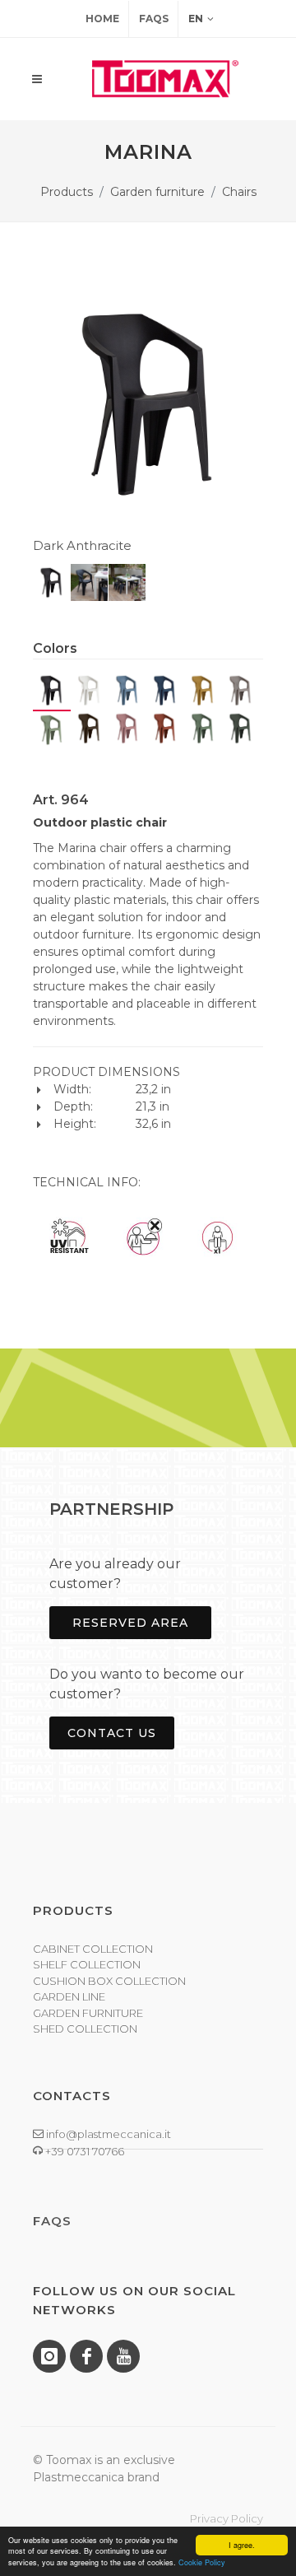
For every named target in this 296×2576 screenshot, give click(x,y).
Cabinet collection (93, 1949)
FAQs (154, 19)
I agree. (242, 2545)
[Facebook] (86, 2356)
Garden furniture (157, 192)
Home (102, 19)
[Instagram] (49, 2356)
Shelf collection (87, 1964)
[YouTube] (123, 2356)
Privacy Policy (227, 2518)
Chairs (239, 192)
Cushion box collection (109, 1981)
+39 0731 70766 (83, 2151)
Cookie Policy (202, 2562)
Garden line (69, 1996)
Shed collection (85, 2029)
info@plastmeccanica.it (107, 2134)
